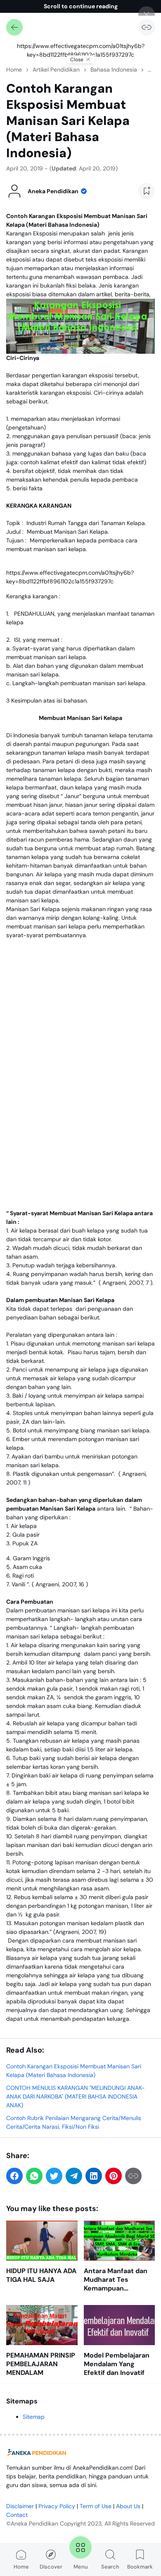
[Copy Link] (147, 27)
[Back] (14, 27)
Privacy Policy (57, 2506)
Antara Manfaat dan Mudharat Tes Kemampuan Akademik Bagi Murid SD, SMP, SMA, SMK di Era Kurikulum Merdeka (118, 2280)
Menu (81, 2567)
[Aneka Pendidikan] (37, 2453)
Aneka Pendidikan (34, 2523)
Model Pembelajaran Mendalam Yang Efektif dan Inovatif (117, 2364)
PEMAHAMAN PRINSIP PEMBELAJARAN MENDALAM (41, 2364)
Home (21, 2567)
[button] (14, 2176)
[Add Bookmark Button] (147, 191)
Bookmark (140, 2567)
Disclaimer (20, 2506)
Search (110, 2567)
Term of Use (96, 2506)
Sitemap (34, 2417)
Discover (51, 2567)
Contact (17, 2515)
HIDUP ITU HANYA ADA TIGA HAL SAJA (41, 2275)
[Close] (147, 14)
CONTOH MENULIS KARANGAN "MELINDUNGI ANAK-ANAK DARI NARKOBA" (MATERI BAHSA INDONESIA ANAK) (76, 2096)
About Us (128, 2506)
